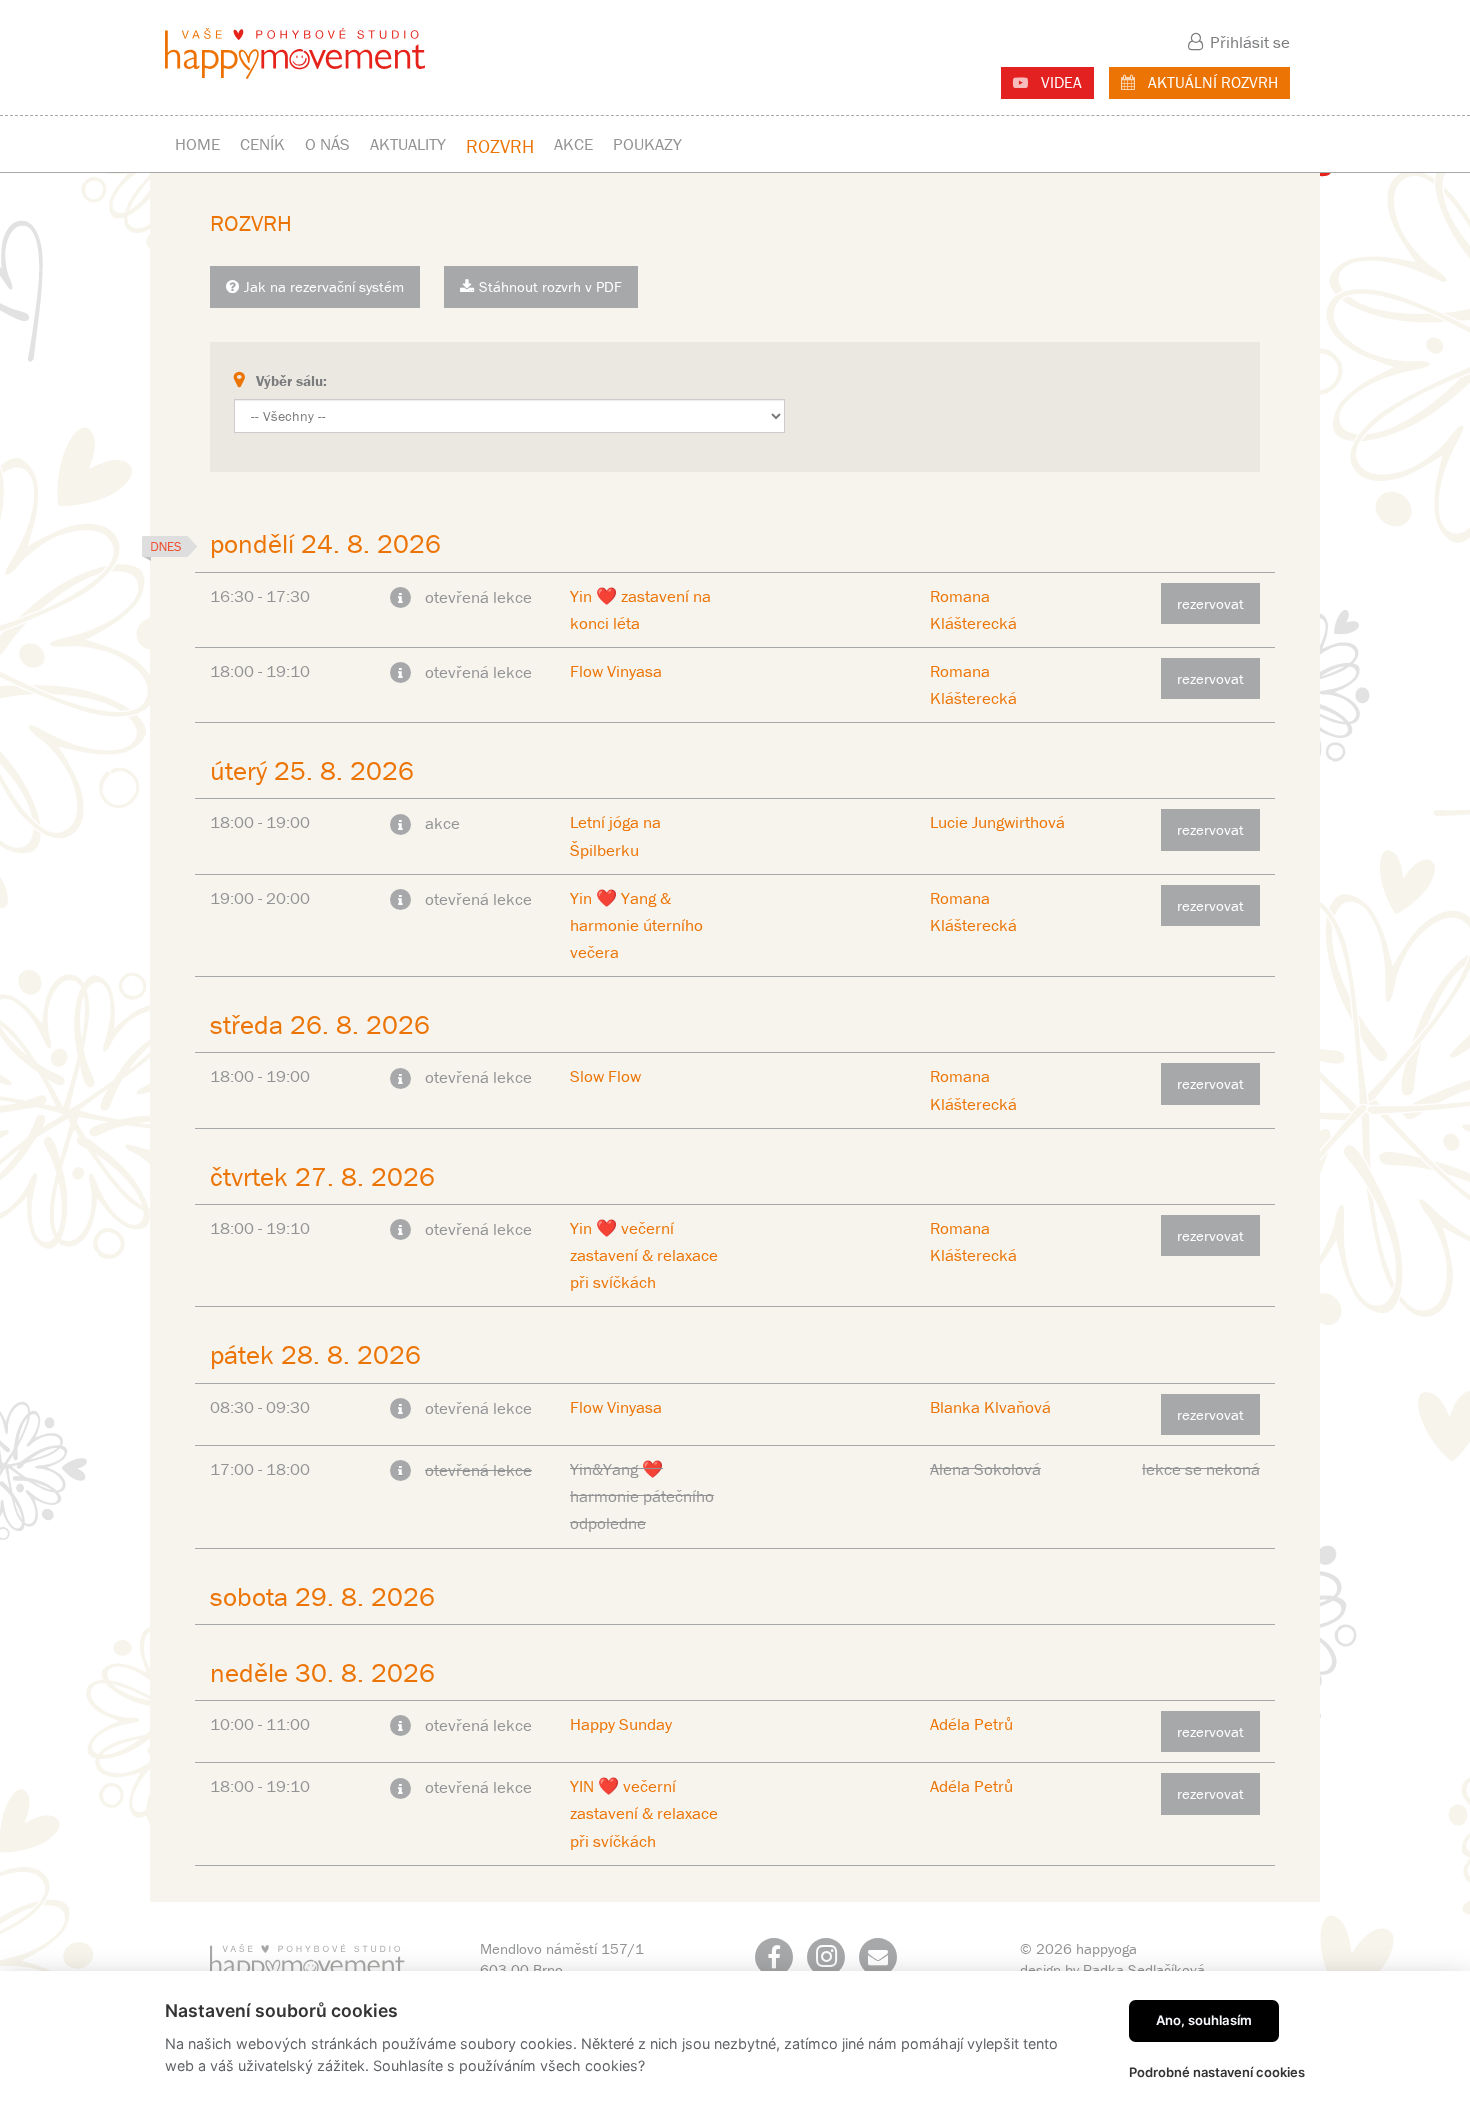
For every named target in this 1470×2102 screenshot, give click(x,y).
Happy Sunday (621, 1724)
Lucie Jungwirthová (997, 822)
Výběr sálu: (291, 380)
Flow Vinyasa (616, 671)
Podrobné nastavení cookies (1217, 2072)
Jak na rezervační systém (324, 286)
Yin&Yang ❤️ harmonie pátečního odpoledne (642, 1496)
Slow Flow (605, 1076)
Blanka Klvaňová (990, 1407)
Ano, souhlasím (1204, 2020)
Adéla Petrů (971, 1724)
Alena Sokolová (985, 1469)
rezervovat (1210, 603)
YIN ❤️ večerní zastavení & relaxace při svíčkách (644, 1813)
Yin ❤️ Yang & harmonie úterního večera (636, 925)
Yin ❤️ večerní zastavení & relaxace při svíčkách (644, 1255)
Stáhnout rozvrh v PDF (550, 286)
